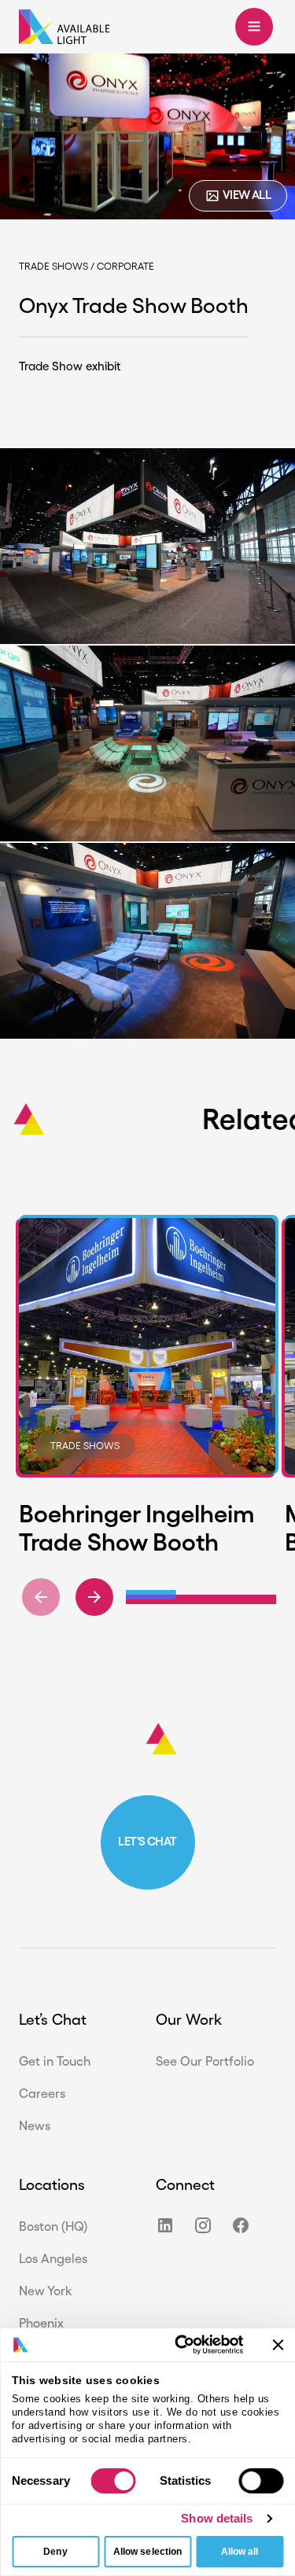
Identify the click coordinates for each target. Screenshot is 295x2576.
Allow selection (148, 2552)
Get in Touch (55, 2061)
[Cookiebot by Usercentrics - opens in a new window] (180, 2345)
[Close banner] (278, 2345)
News (35, 2126)
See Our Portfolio (205, 2061)
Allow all (240, 2552)
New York (45, 2291)
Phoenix (41, 2323)
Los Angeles (53, 2259)
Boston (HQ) (53, 2226)
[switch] (261, 2481)
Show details (217, 2518)
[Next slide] (94, 1597)
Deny (55, 2552)
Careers (42, 2094)
